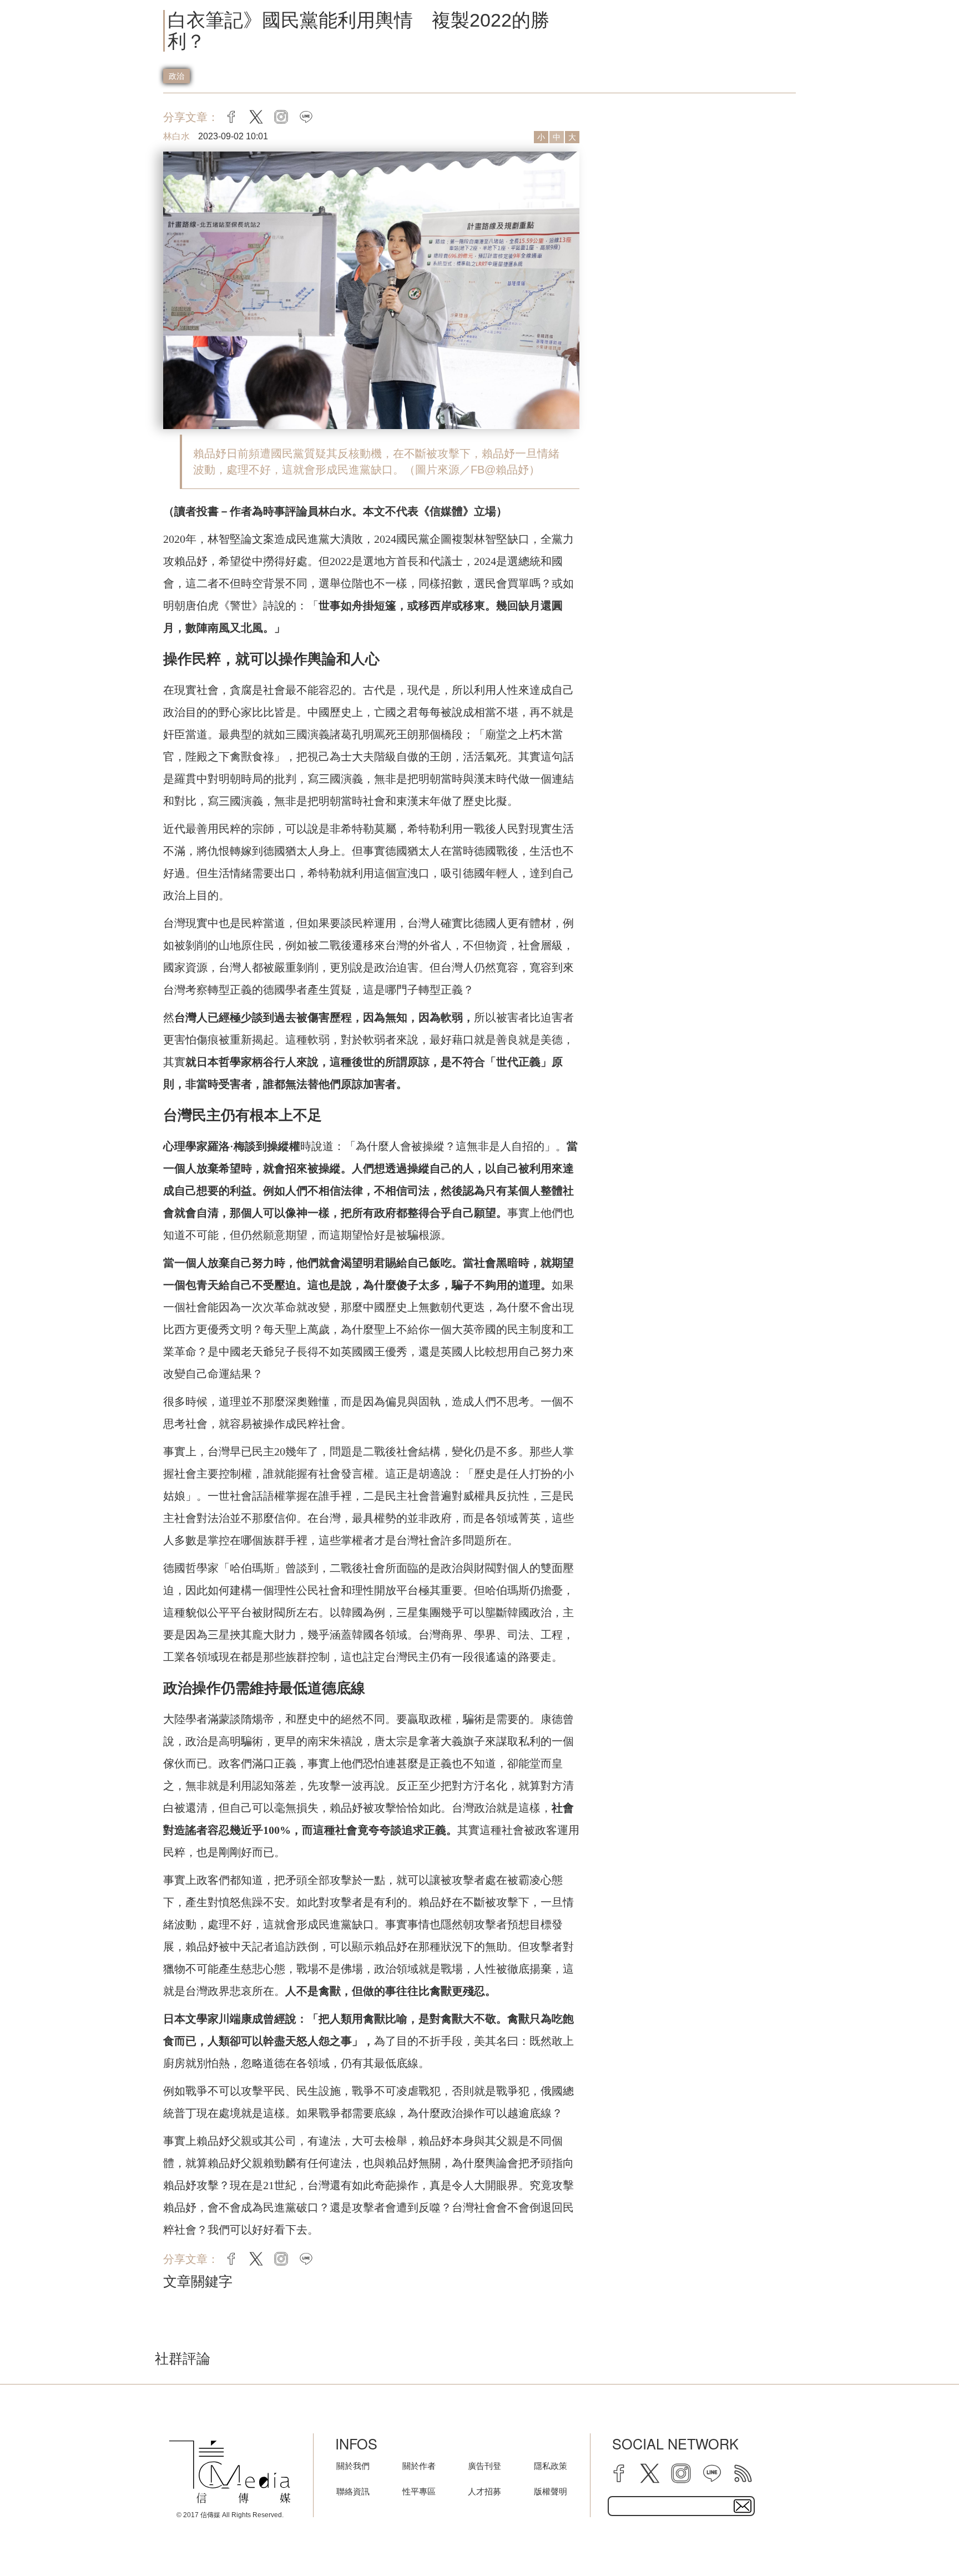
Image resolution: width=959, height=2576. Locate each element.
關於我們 (353, 2466)
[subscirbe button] (743, 2506)
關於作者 (419, 2466)
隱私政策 (551, 2466)
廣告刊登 (484, 2466)
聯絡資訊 (353, 2491)
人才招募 (484, 2491)
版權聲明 (551, 2491)
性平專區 (419, 2491)
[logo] (230, 2472)
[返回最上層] (923, 2540)
